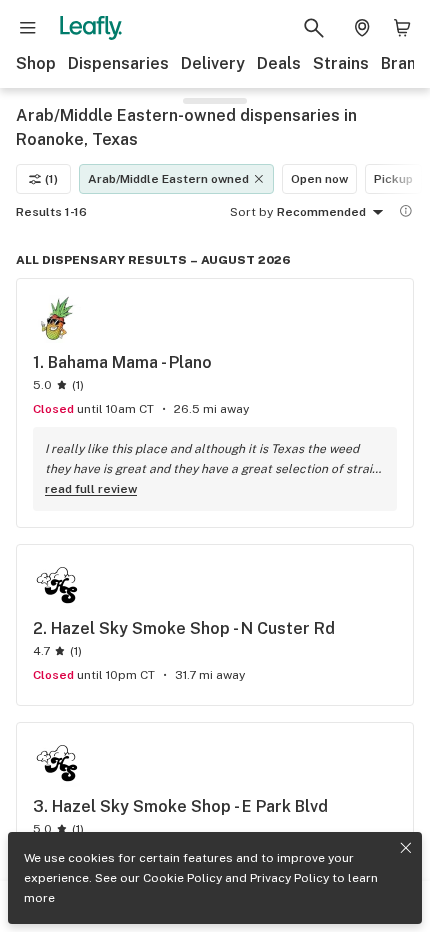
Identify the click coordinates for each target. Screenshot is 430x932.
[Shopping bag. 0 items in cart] (402, 28)
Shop (36, 63)
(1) (51, 179)
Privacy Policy (289, 878)
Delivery (213, 63)
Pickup (393, 179)
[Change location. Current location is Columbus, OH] (362, 28)
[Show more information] (406, 211)
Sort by (251, 212)
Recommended (321, 212)
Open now (319, 179)
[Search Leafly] (314, 28)
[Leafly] (91, 28)
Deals (279, 63)
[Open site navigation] (28, 28)
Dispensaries (118, 63)
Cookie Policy (182, 878)
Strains (341, 63)
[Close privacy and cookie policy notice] (406, 848)
